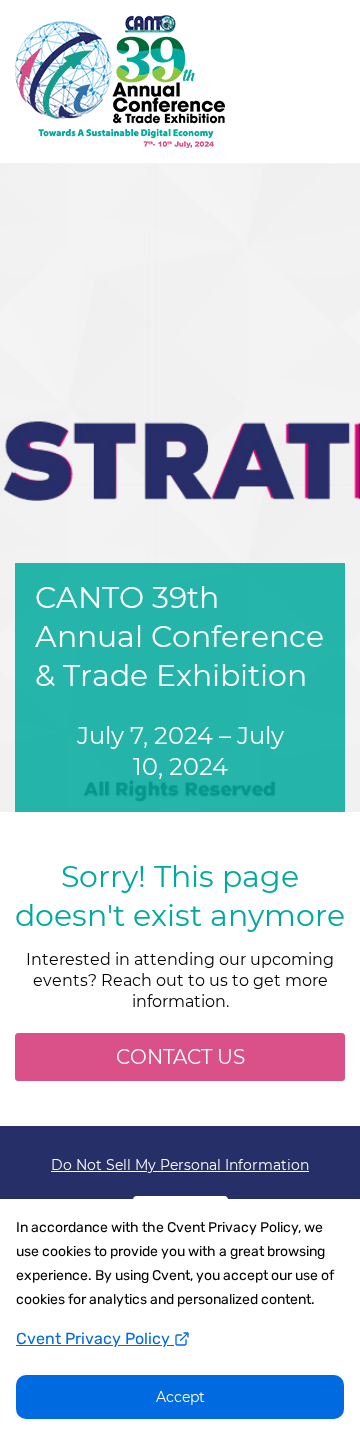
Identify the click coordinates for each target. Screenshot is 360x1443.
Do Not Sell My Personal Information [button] (180, 1165)
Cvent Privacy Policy (95, 1338)
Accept (180, 1397)
